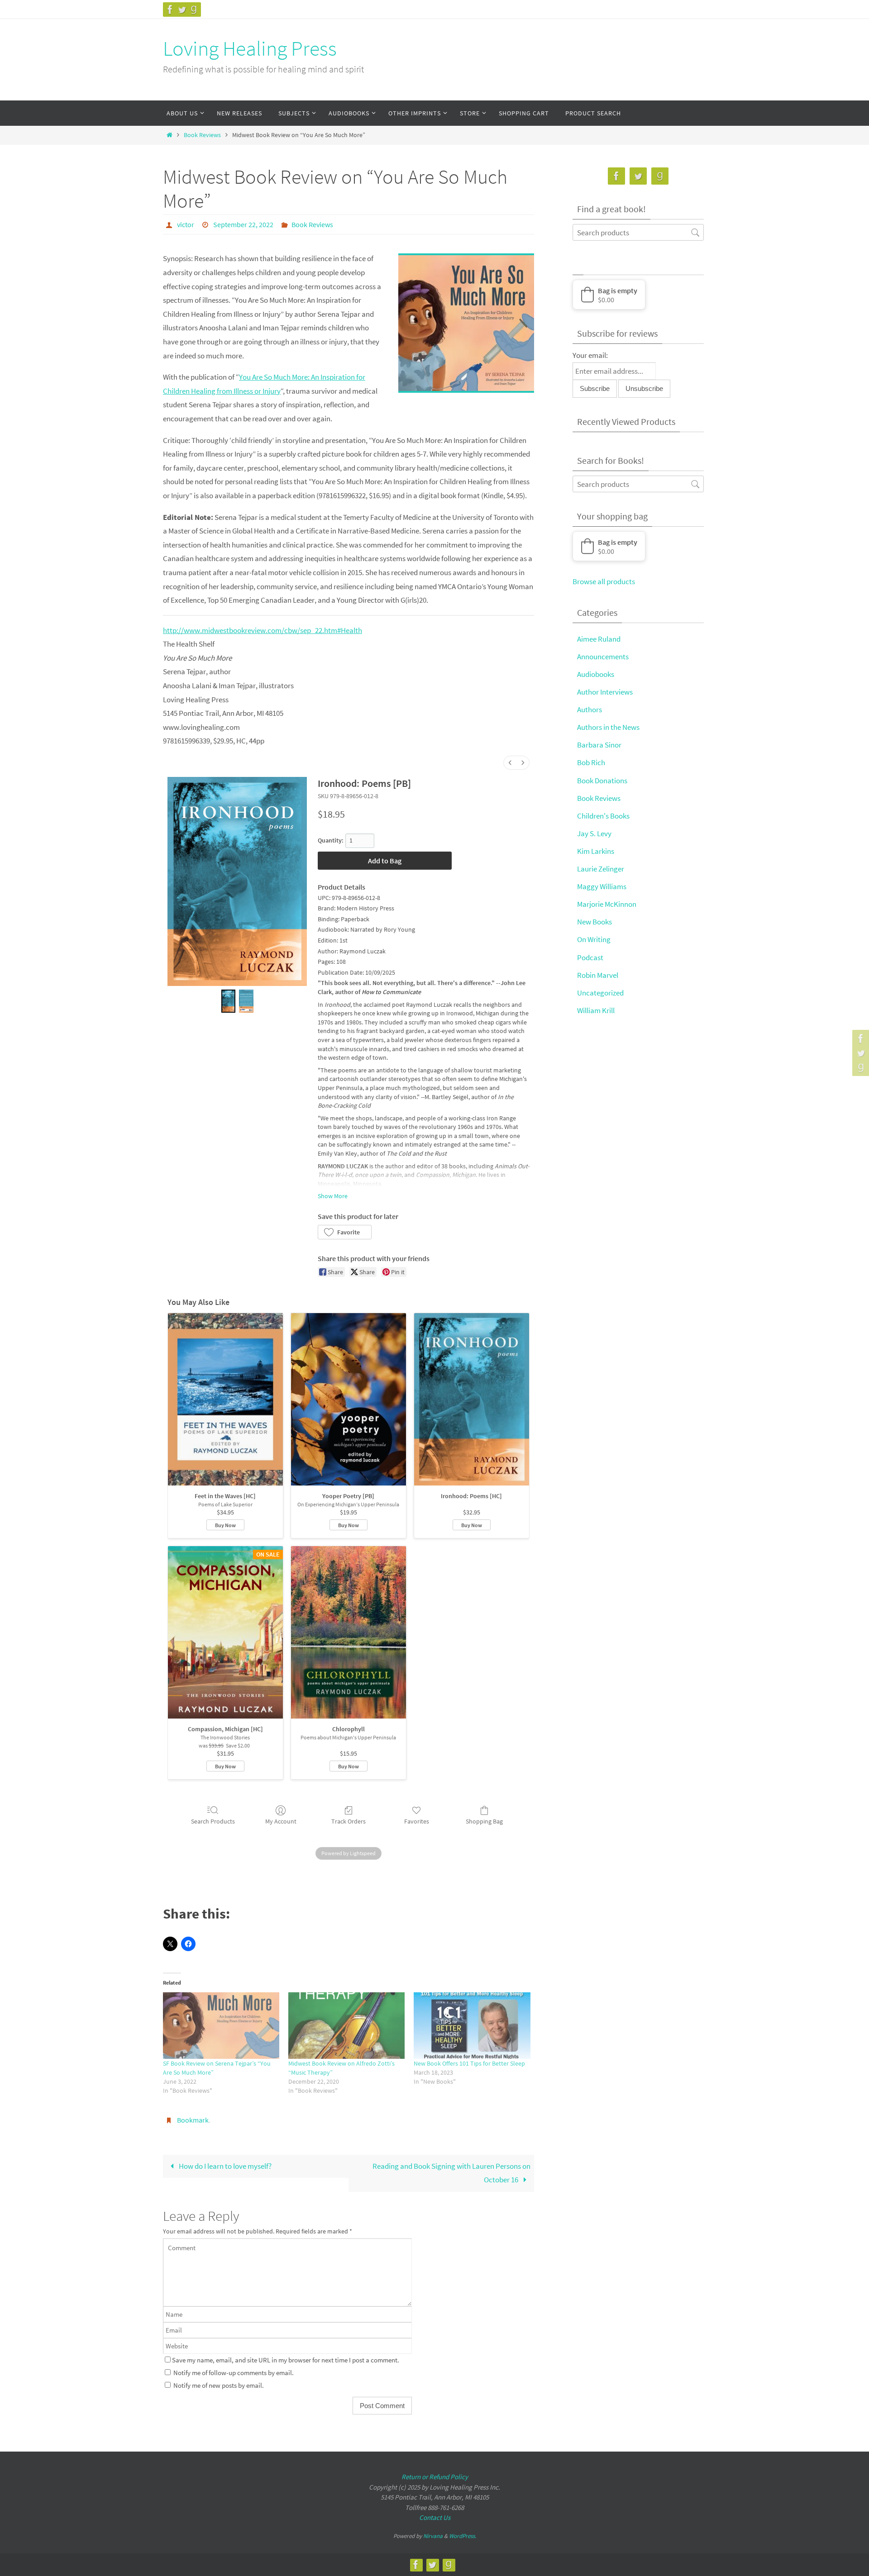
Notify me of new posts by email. (219, 2385)
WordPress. (463, 2536)
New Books (594, 922)
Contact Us (435, 2517)
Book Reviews (202, 135)
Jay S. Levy (594, 833)
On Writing (594, 939)
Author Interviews (605, 692)
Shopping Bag (484, 1821)
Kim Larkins (596, 851)
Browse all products (604, 581)
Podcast (590, 957)
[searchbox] (638, 232)
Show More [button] (333, 1196)
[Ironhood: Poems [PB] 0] (229, 1001)
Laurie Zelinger (601, 869)
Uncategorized (600, 993)
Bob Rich (591, 762)
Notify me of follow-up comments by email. (234, 2373)
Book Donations (602, 781)
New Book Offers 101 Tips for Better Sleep (469, 2063)
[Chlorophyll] (349, 1632)
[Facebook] (170, 10)
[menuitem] (510, 763)
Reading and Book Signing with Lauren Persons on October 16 (451, 2173)
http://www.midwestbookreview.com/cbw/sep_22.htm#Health (263, 630)
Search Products (213, 1821)
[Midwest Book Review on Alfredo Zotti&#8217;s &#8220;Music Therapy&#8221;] (346, 2026)
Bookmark (193, 2120)
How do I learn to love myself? (224, 2166)
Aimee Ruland (599, 639)
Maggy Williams (602, 886)
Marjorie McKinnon (607, 904)
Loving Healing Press (250, 48)
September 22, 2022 (243, 224)
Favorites (417, 1821)
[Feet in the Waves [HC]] (225, 1399)
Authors (590, 709)
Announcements (603, 657)
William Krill (596, 1010)
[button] (345, 1232)
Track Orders (349, 1821)
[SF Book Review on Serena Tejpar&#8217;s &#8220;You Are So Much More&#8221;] (221, 2026)
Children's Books (603, 816)
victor (186, 224)
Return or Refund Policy (435, 2477)
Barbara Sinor (599, 745)
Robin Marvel (598, 975)
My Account (281, 1821)
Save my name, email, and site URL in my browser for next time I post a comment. (286, 2360)
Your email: (590, 355)
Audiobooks (596, 674)
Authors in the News (608, 727)
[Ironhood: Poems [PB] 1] (246, 1001)
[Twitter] (182, 10)
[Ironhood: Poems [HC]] (472, 1399)
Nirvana (433, 2536)
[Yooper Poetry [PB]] (349, 1399)
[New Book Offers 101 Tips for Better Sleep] (472, 2026)
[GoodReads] (194, 10)
